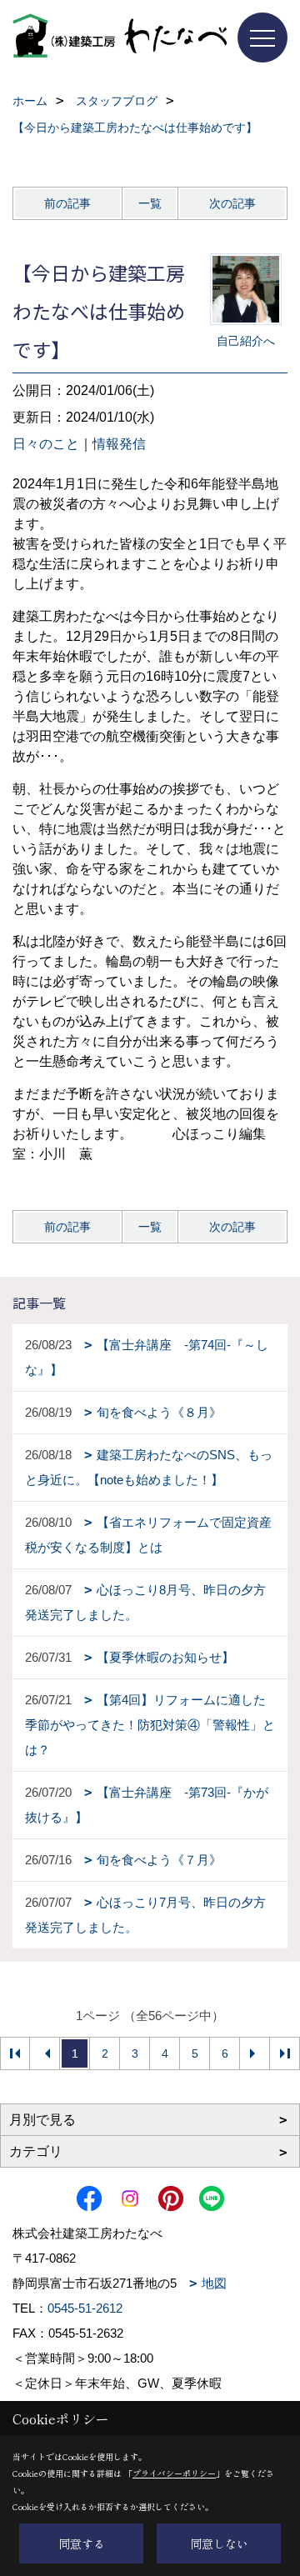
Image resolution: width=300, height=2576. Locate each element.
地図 (214, 2283)
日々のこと (46, 444)
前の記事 (67, 203)
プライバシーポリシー (174, 2473)
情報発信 (119, 444)
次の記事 (232, 203)
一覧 (150, 203)
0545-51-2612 (85, 2308)
